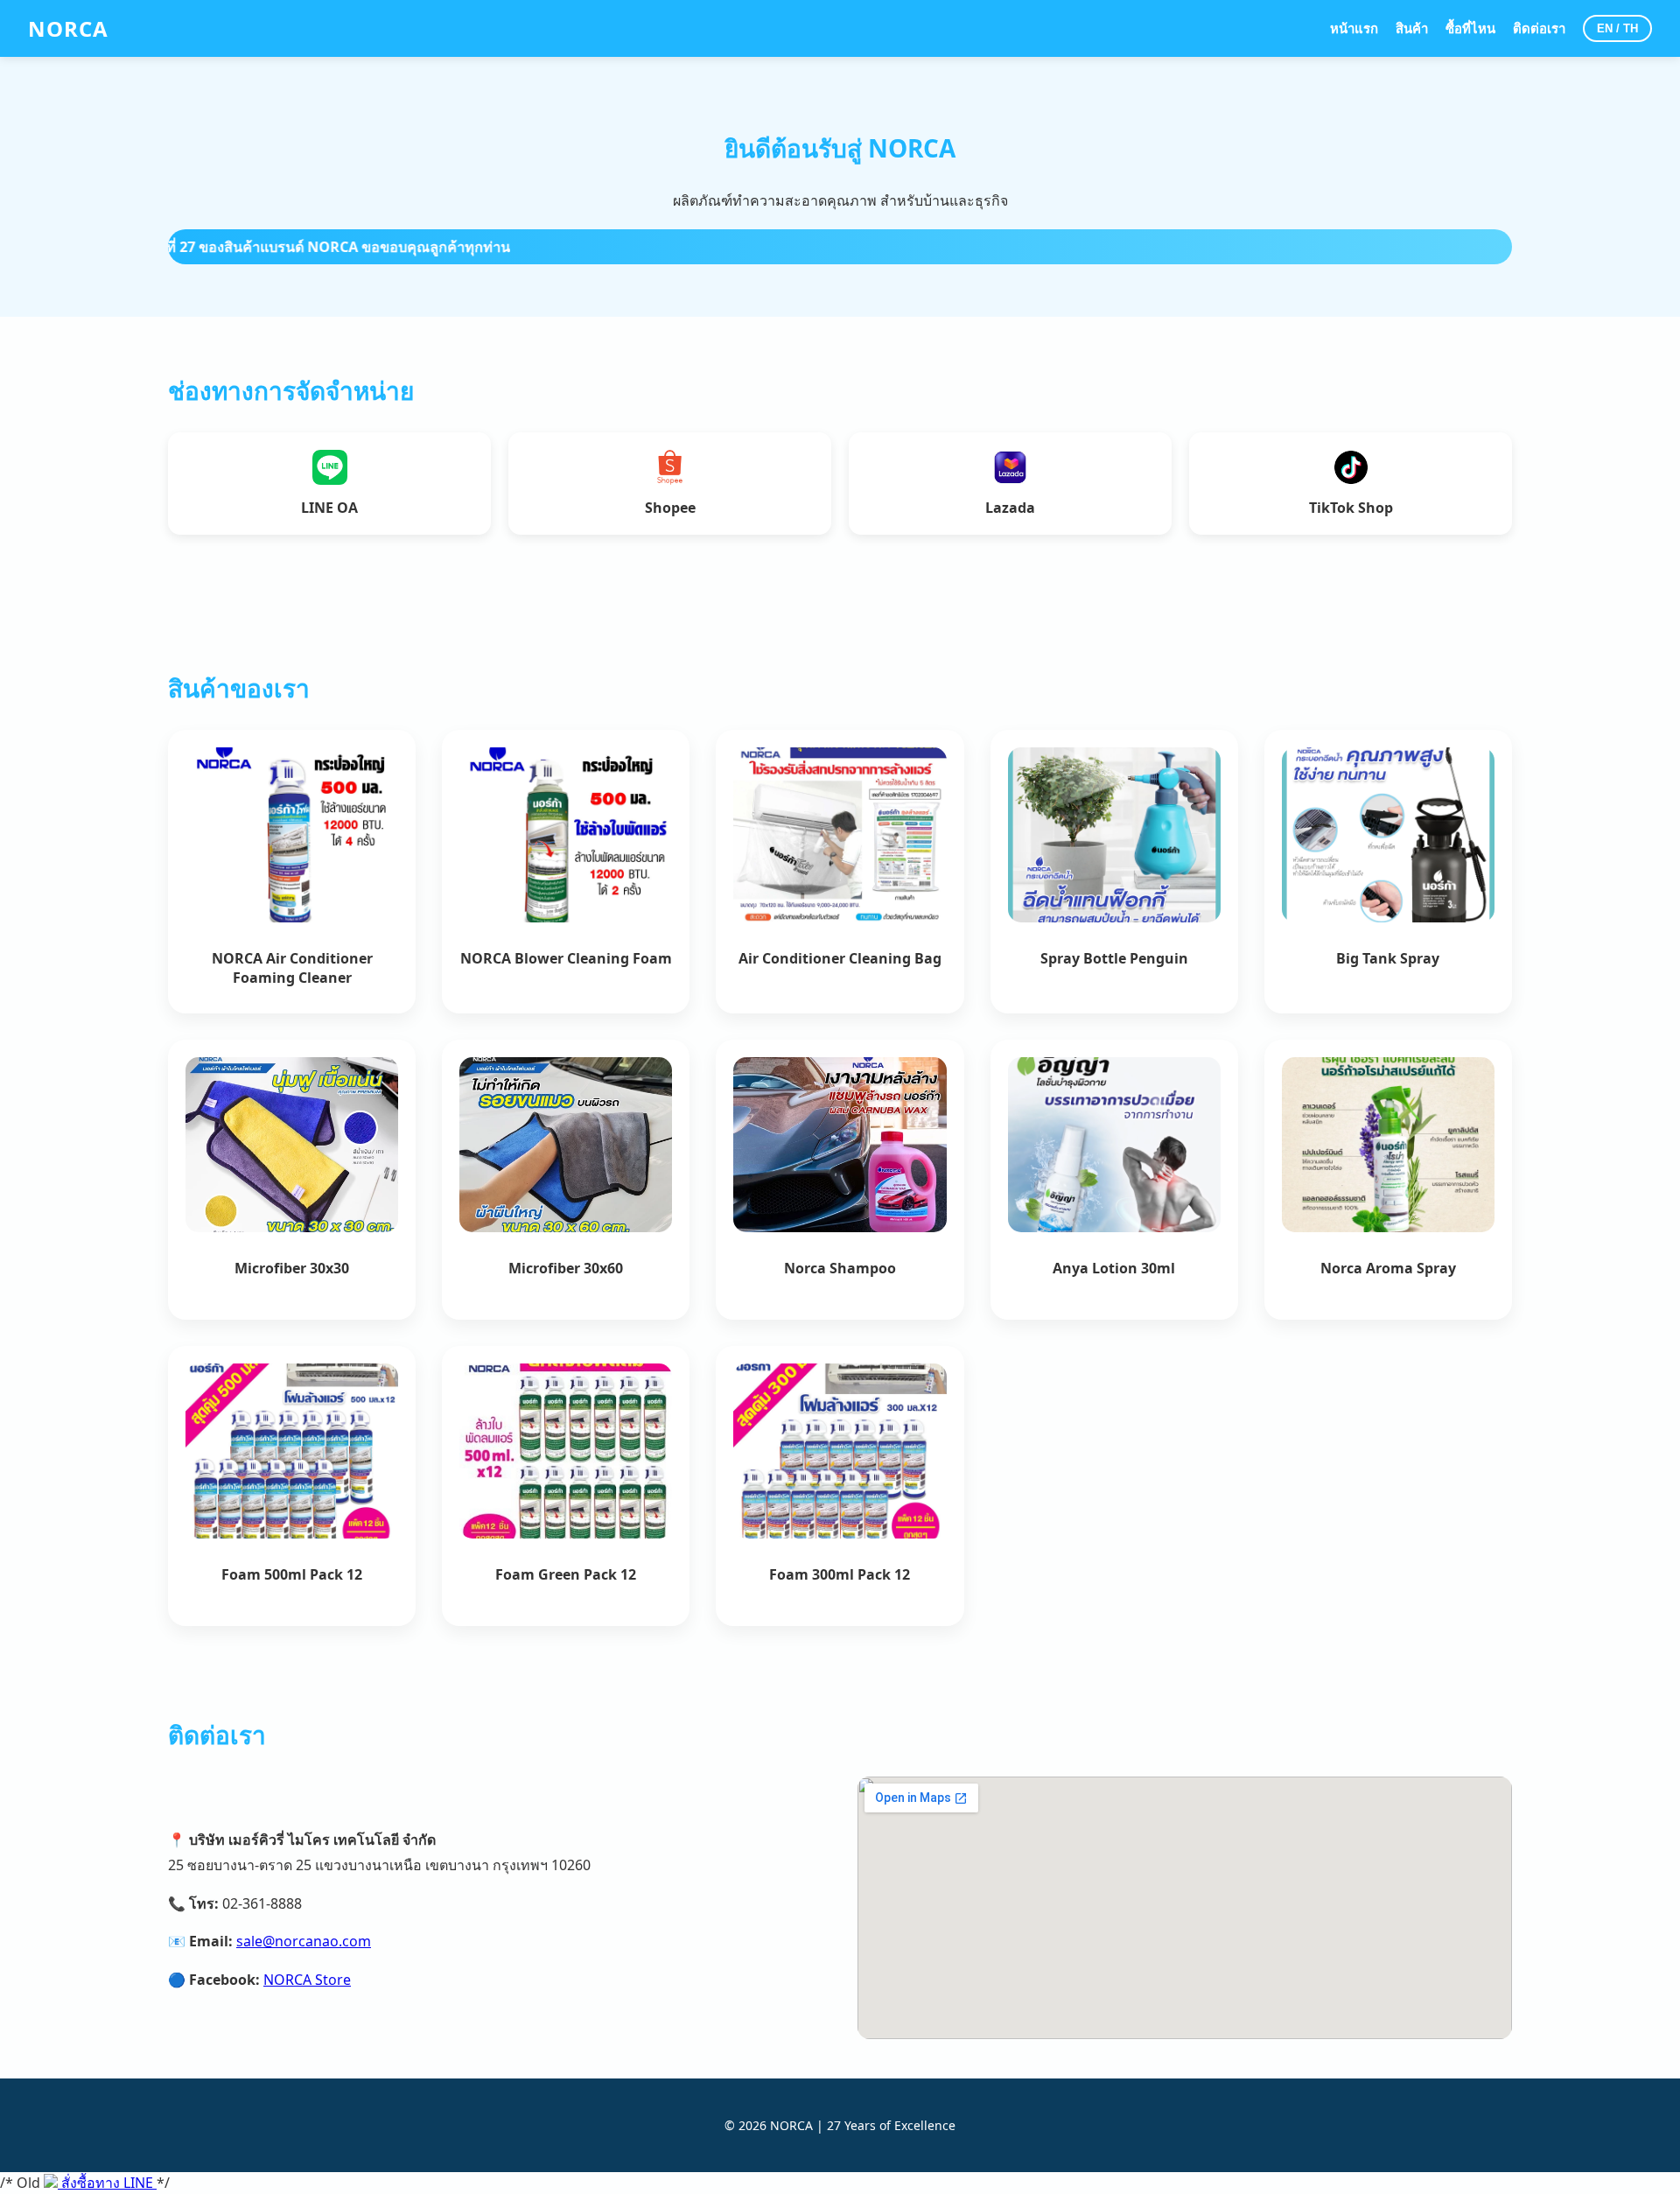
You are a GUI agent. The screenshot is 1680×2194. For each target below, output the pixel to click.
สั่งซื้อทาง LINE (107, 2183)
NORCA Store (307, 1980)
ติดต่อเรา (1539, 28)
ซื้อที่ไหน (1470, 28)
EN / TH (1617, 28)
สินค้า (1412, 28)
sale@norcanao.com (304, 1941)
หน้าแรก (1354, 28)
